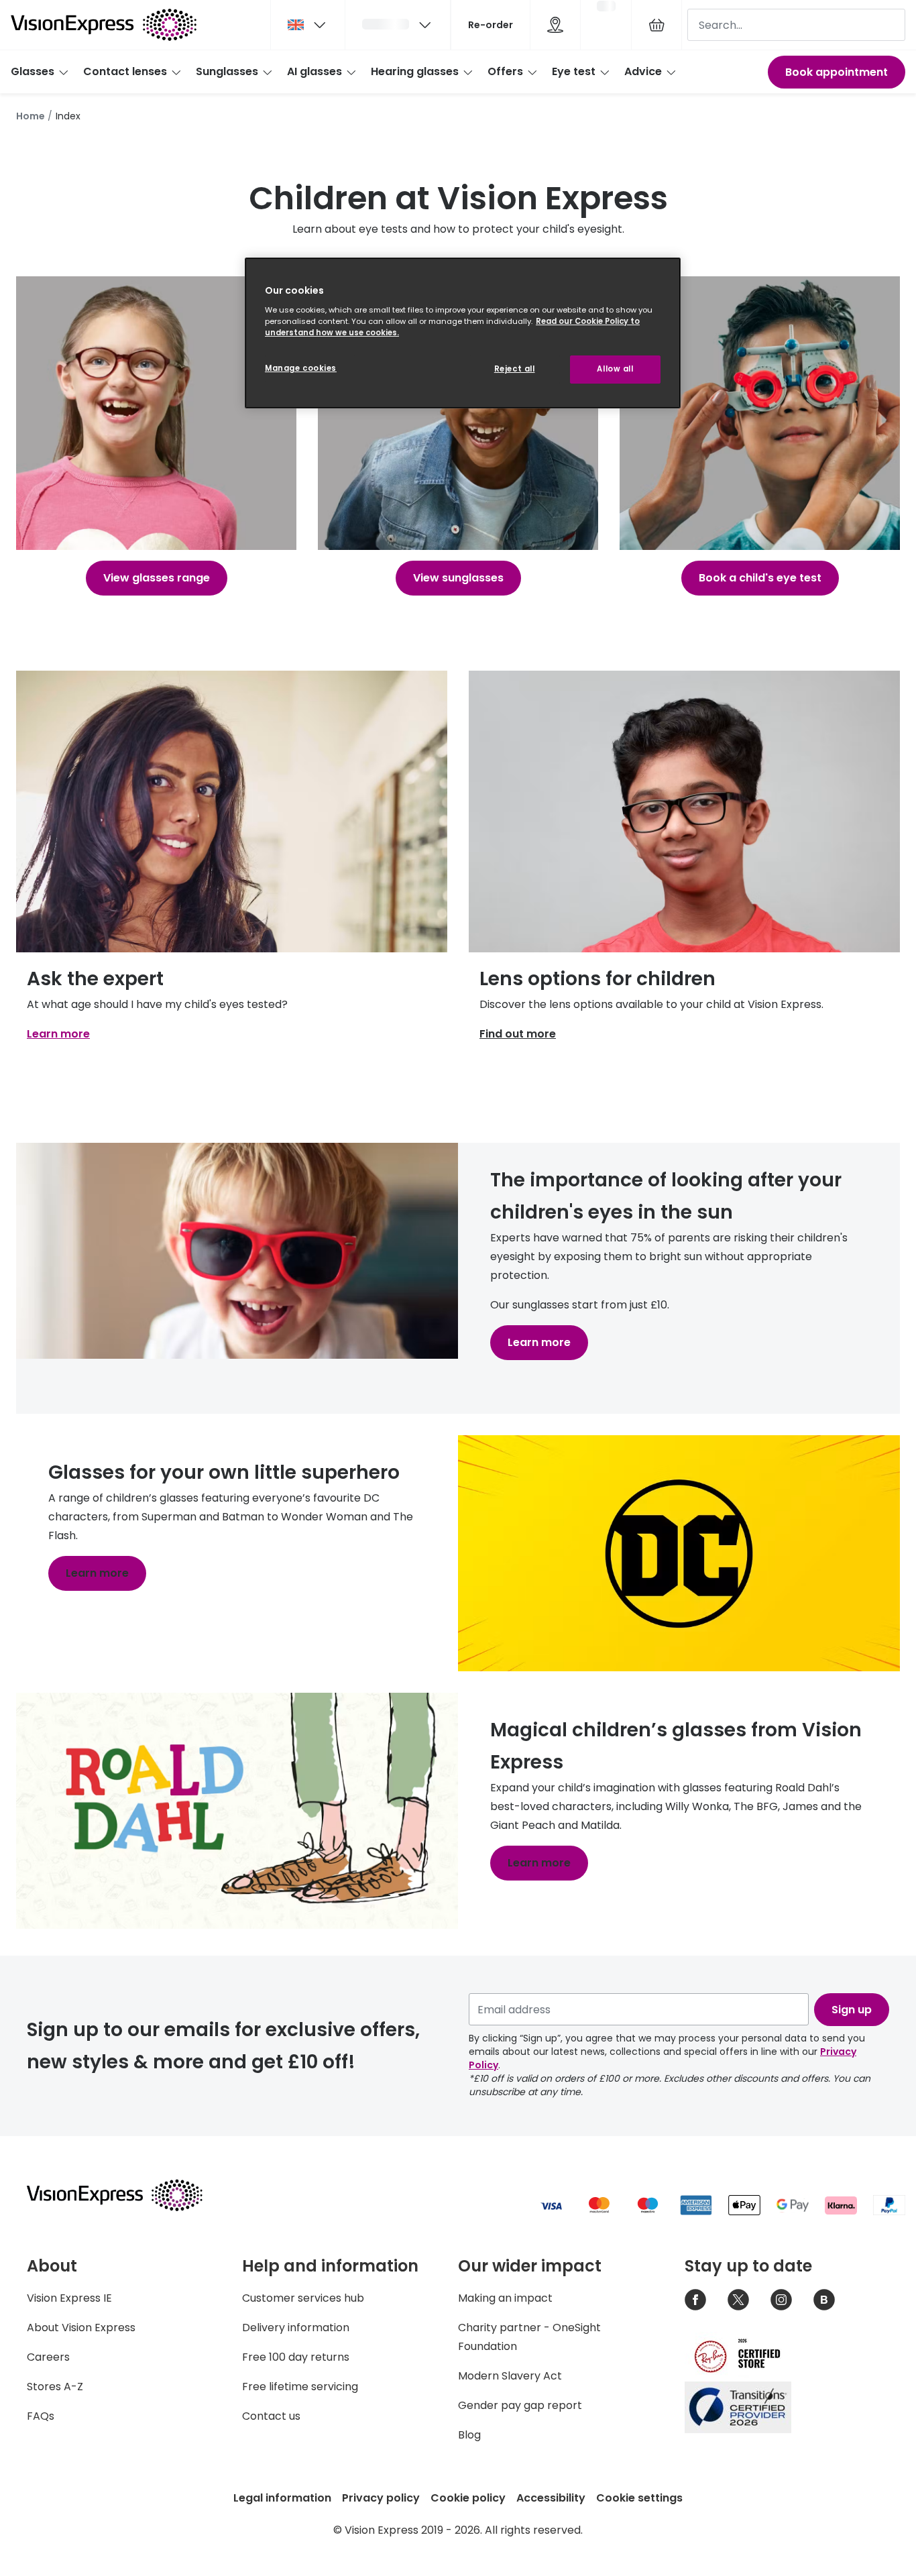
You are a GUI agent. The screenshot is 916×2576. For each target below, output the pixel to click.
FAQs (41, 2416)
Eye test (574, 71)
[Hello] (398, 25)
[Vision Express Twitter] (738, 2300)
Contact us (271, 2416)
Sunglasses (227, 71)
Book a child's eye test (760, 578)
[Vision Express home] (127, 2195)
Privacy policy (381, 2498)
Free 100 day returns (296, 2357)
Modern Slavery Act (510, 2376)
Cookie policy (468, 2498)
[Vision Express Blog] (824, 2300)
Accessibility (551, 2498)
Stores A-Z (55, 2387)
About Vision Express (81, 2328)
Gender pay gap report (520, 2405)
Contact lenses (125, 71)
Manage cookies (301, 368)
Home (31, 116)
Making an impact (505, 2298)
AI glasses (314, 71)
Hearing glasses (415, 71)
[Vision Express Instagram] (781, 2300)
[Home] (104, 25)
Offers (505, 71)
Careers (48, 2357)
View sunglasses (458, 578)
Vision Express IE (69, 2298)
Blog (469, 2435)
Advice (643, 71)
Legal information (282, 2498)
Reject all (515, 369)
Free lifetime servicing (300, 2387)
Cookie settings (639, 2498)
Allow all (615, 369)
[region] (463, 333)
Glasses (33, 71)
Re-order (491, 25)
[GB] (308, 25)
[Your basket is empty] (656, 25)
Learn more (58, 1034)
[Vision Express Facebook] (695, 2300)
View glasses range (157, 578)
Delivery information (296, 2328)
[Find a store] (555, 25)
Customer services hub (303, 2298)
